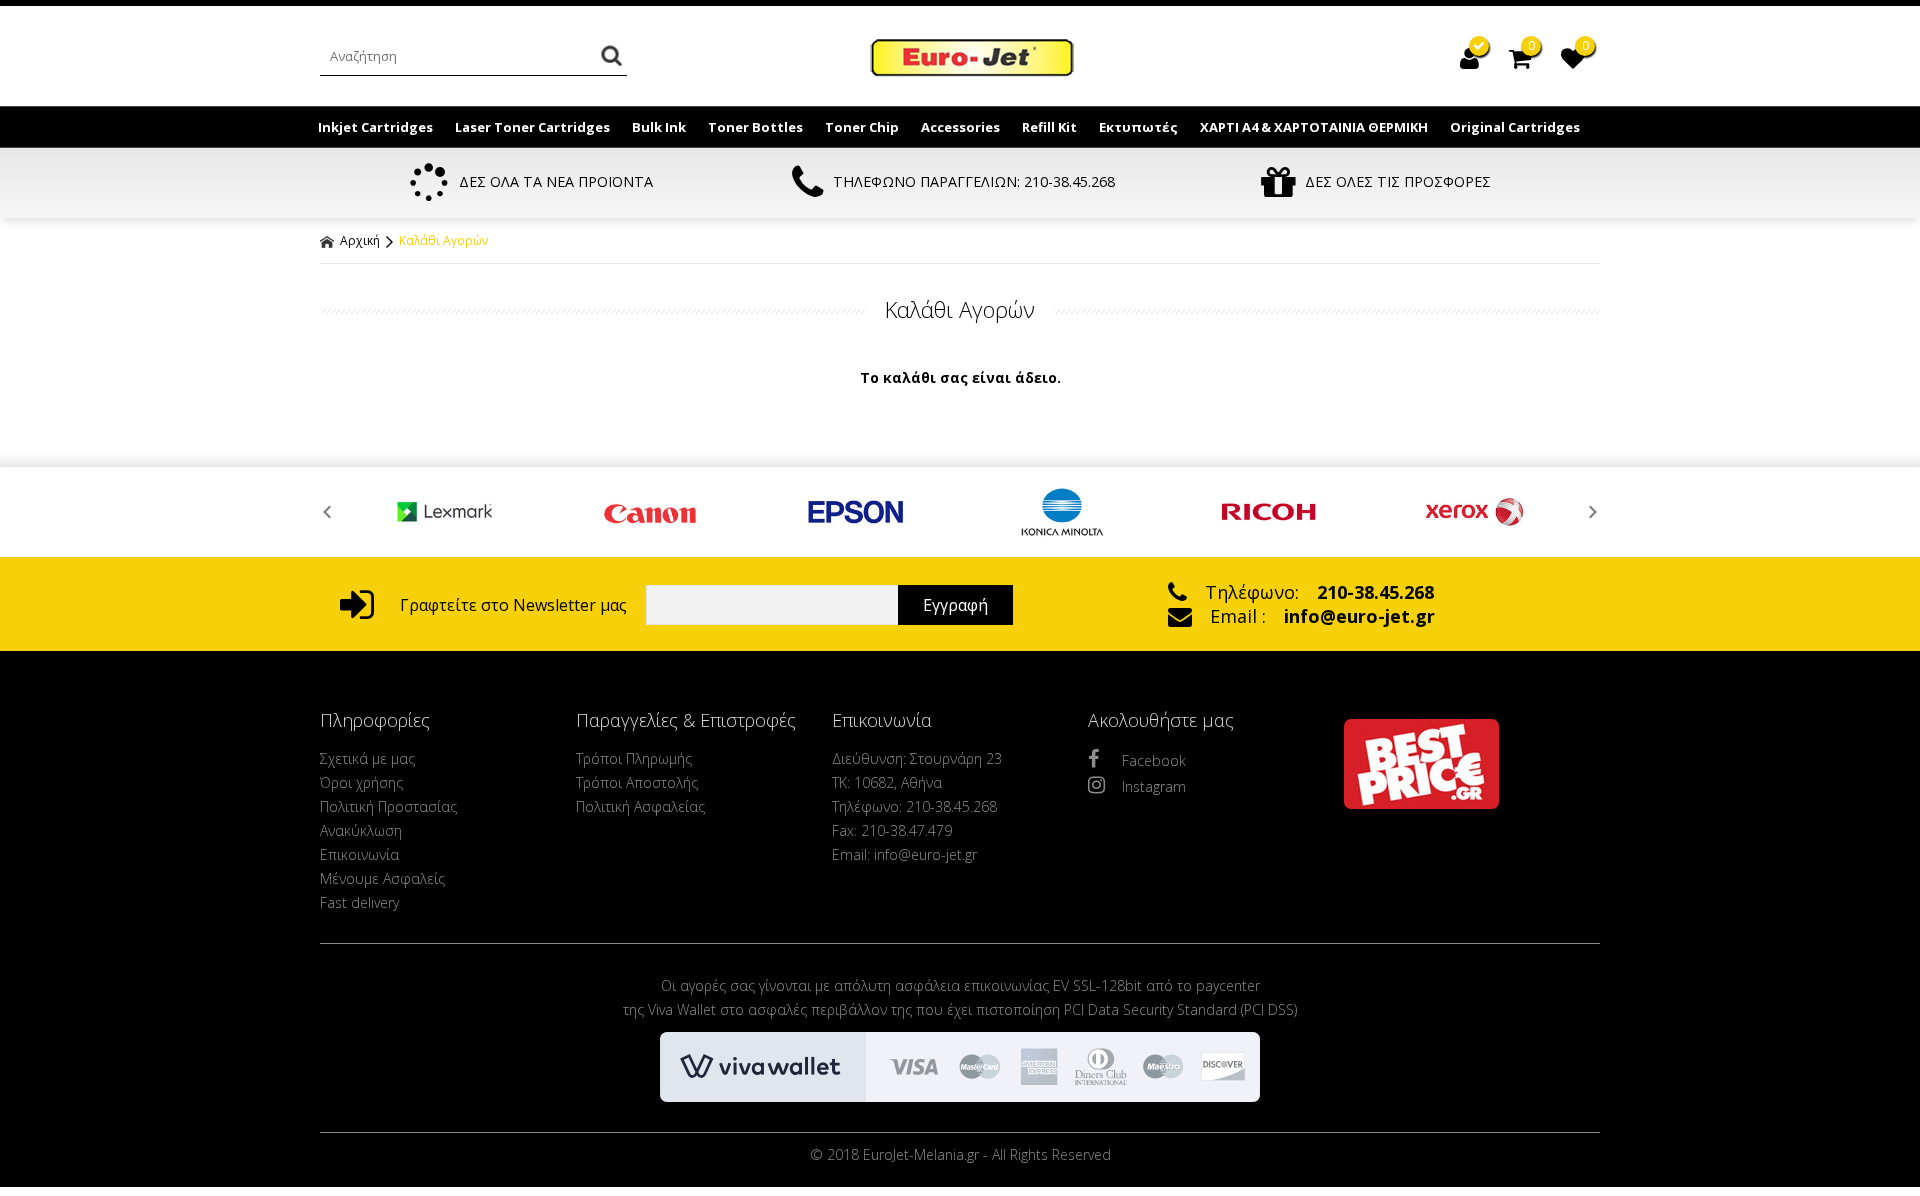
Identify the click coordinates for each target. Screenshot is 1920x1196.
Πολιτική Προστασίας (388, 806)
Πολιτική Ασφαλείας (640, 806)
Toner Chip (862, 127)
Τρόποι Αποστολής (637, 782)
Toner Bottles (755, 127)
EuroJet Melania (973, 58)
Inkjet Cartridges (375, 127)
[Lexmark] (445, 512)
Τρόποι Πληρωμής (634, 758)
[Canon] (651, 512)
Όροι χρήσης (361, 782)
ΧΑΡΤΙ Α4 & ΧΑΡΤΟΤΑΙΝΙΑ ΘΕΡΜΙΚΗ (1314, 127)
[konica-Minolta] (1063, 512)
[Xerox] (1475, 512)
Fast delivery (359, 902)
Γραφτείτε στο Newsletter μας (511, 605)
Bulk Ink (659, 127)
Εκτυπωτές (1138, 127)
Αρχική (358, 240)
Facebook (1154, 760)
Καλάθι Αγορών (443, 240)
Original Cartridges (1515, 127)
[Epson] (857, 512)
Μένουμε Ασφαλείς (382, 878)
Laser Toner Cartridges (532, 127)
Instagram (1154, 786)
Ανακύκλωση (361, 830)
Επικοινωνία (359, 854)
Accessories (960, 127)
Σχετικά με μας (367, 758)
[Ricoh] (1269, 512)
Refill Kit (1049, 127)
